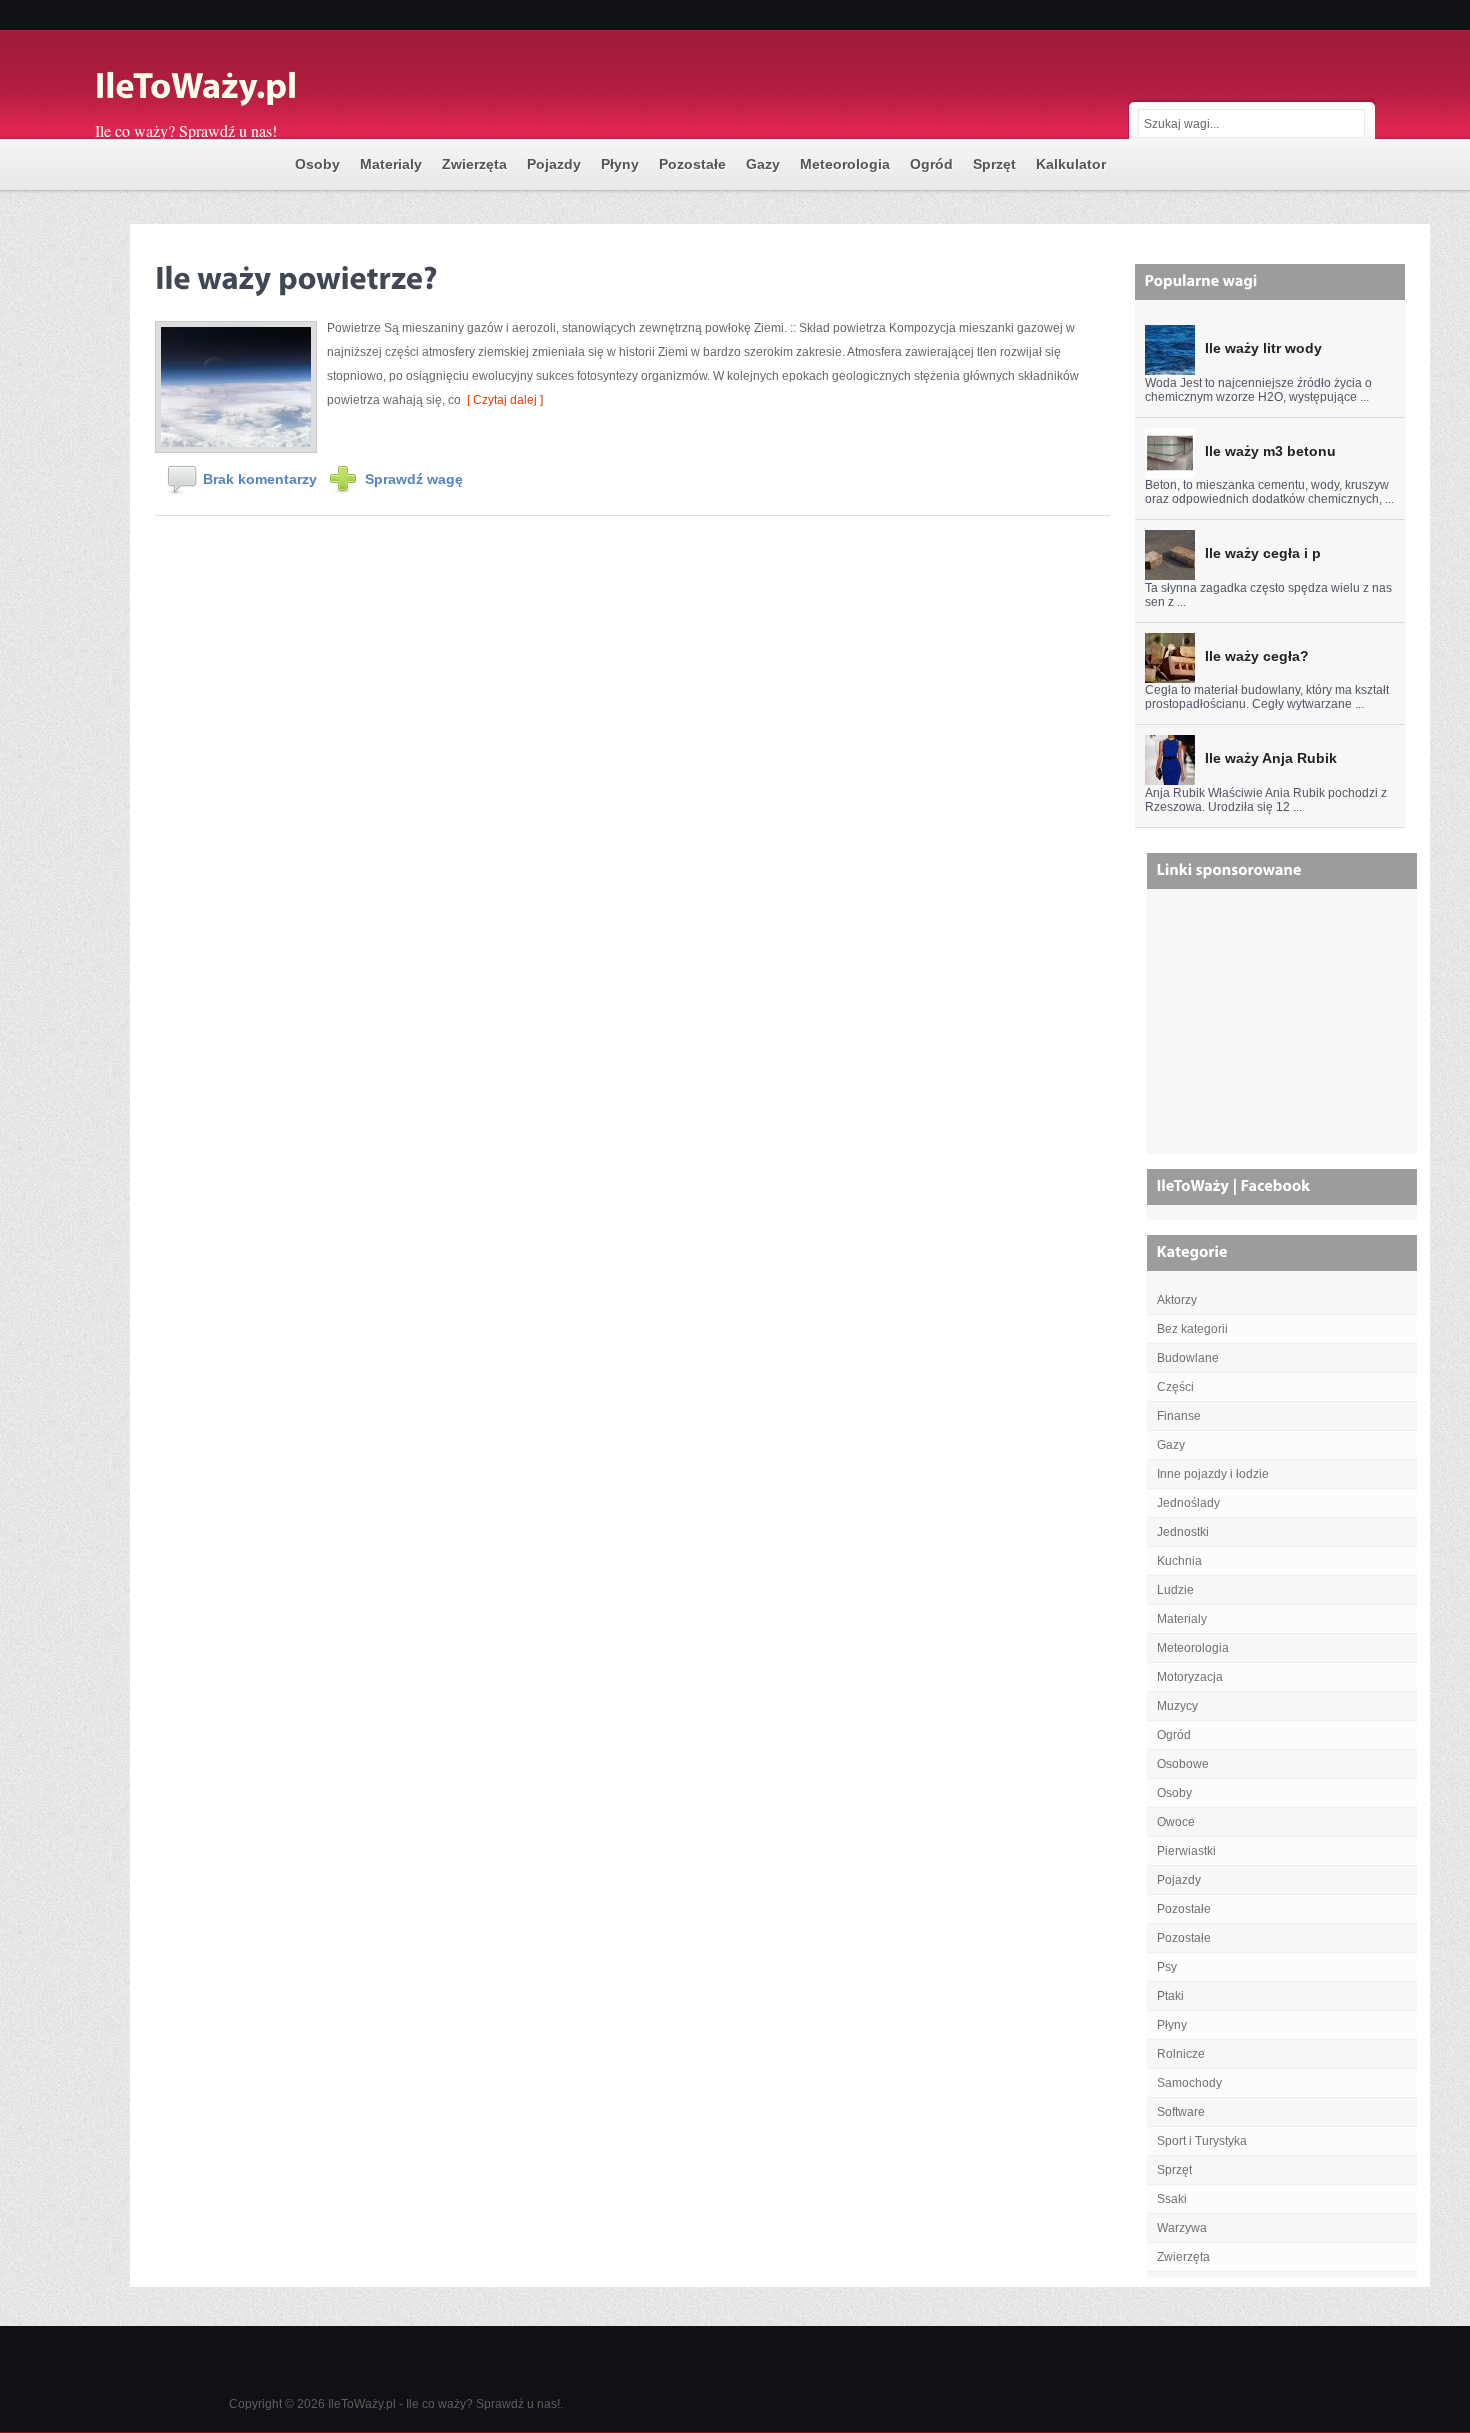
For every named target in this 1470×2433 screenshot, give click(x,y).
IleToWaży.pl (362, 2404)
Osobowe (1183, 1764)
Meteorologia (845, 164)
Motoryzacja (1190, 1677)
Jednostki (1183, 1532)
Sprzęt (994, 164)
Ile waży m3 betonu (1270, 451)
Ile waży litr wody (1263, 348)
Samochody (1189, 2083)
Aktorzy (1177, 1300)
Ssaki (1172, 2199)
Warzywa (1182, 2228)
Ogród (931, 164)
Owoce (1176, 1822)
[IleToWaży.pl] (295, 88)
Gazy (763, 164)
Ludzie (1175, 1590)
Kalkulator (1071, 164)
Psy (1167, 1967)
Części (1175, 1387)
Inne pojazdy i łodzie (1213, 1474)
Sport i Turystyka (1202, 2141)
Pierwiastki (1186, 1851)
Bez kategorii (1192, 1329)
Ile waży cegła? (1257, 656)
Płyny (620, 164)
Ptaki (1170, 1996)
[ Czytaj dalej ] (502, 400)
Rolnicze (1181, 2054)
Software (1181, 2112)
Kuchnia (1179, 1561)
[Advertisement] (1284, 1029)
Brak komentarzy (260, 479)
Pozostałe (692, 164)
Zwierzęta (474, 164)
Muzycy (1177, 1706)
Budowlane (1188, 1358)
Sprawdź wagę (414, 479)
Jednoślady (1188, 1503)
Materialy (391, 164)
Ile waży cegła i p (1263, 553)
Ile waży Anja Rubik (1271, 758)
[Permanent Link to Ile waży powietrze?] (296, 274)
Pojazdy (554, 164)
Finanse (1179, 1416)
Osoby (317, 164)
